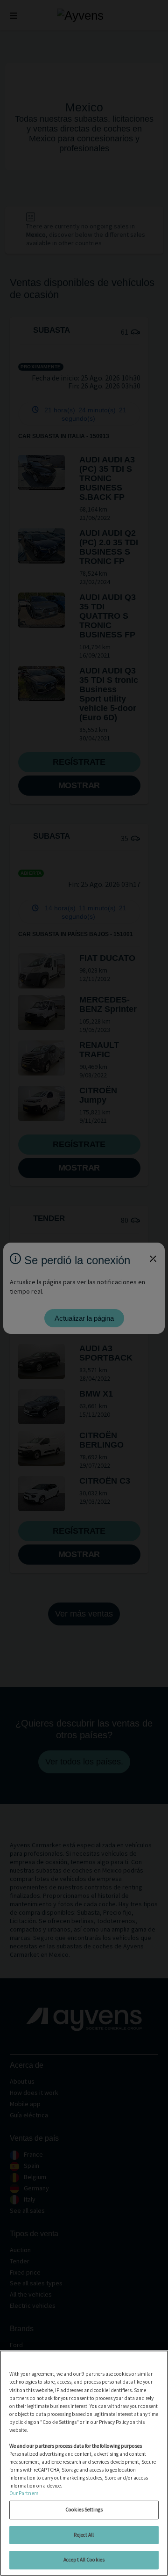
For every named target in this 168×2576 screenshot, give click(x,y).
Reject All (84, 2535)
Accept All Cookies (84, 2560)
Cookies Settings (84, 2510)
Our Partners (24, 2493)
